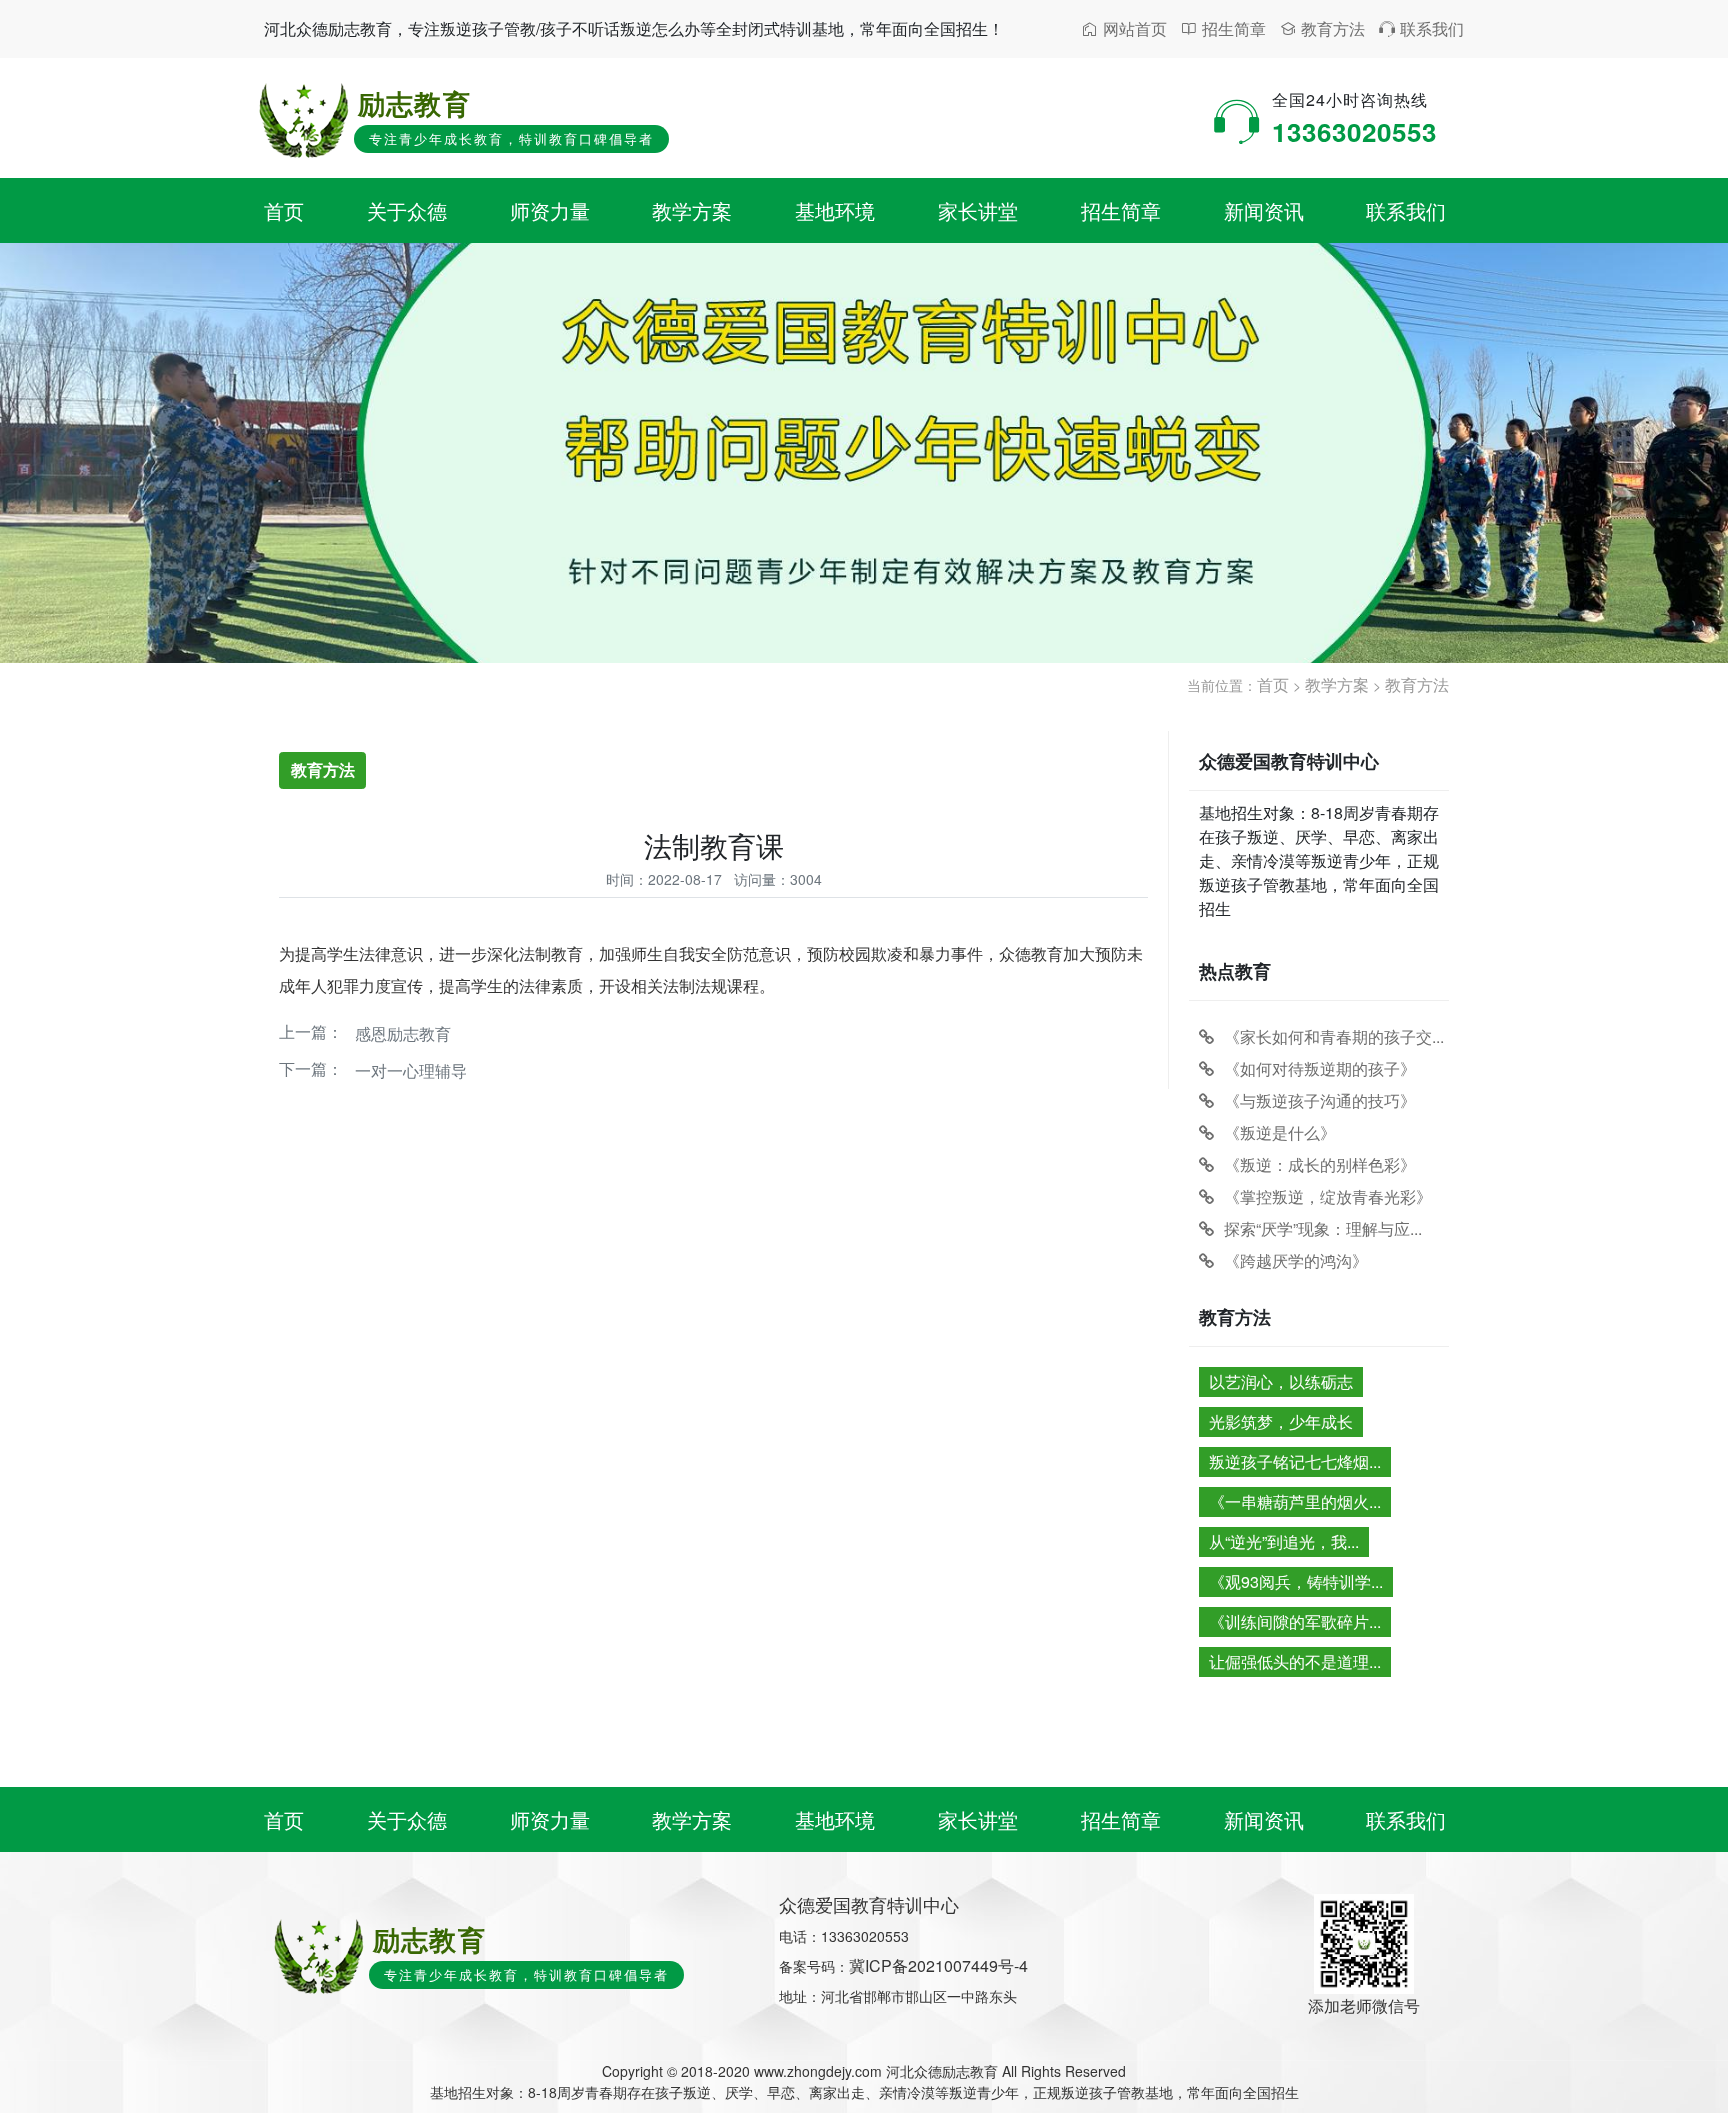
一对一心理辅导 (411, 1070)
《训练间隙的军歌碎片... (1295, 1621)
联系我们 (1421, 28)
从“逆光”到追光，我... (1284, 1541)
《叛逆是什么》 (1280, 1132)
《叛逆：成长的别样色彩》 (1320, 1164)
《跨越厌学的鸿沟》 (1296, 1260)
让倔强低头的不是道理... (1295, 1661)
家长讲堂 (978, 210)
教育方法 (1322, 28)
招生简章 (1223, 28)
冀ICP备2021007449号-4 (938, 1965)
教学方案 (692, 210)
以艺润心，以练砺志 (1281, 1381)
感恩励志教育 (403, 1033)
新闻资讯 (1264, 210)
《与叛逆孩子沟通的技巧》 (1320, 1100)
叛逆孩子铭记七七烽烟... (1295, 1461)
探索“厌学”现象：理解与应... (1323, 1228)
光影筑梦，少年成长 (1281, 1421)
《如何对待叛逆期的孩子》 (1320, 1068)
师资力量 (550, 210)
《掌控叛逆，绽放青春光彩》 (1328, 1196)
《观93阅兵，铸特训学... (1296, 1581)
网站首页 (1124, 28)
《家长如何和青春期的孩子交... (1334, 1036)
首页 (284, 210)
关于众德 (407, 210)
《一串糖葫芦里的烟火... (1295, 1501)
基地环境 (835, 210)
